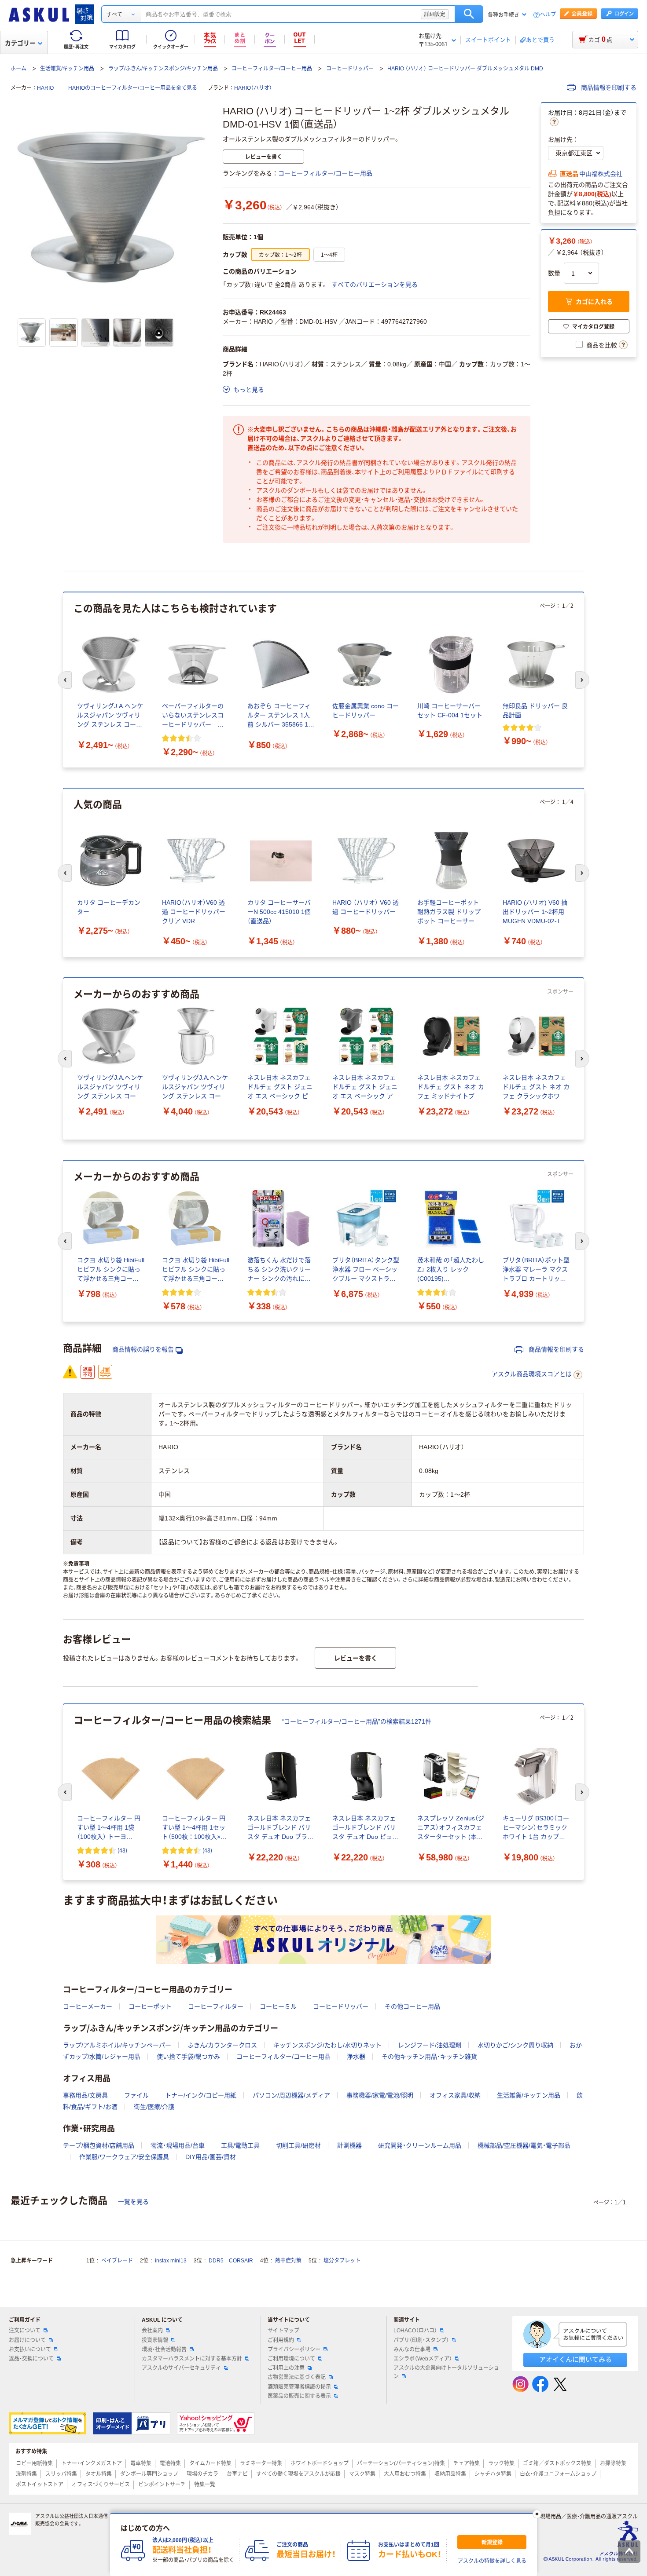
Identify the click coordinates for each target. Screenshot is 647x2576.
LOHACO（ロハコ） (415, 2331)
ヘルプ (548, 15)
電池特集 (170, 2463)
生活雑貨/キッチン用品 (67, 69)
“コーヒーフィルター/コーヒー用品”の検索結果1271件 (357, 1721)
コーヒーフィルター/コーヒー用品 (272, 69)
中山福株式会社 (601, 174)
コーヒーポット (150, 2006)
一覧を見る (133, 2202)
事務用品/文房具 (85, 2095)
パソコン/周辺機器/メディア (291, 2095)
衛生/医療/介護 (154, 2107)
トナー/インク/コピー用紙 (201, 2095)
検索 (469, 14)
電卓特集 (141, 2463)
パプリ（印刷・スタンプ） (421, 2340)
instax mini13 (171, 2261)
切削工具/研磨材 (298, 2145)
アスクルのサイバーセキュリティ (181, 2368)
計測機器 (349, 2145)
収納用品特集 (450, 2474)
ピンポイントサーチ (162, 2485)
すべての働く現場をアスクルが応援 (298, 2474)
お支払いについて (30, 2349)
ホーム (18, 69)
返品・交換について (31, 2359)
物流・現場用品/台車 (178, 2145)
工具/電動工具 (240, 2145)
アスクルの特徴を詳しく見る (492, 2561)
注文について (25, 2331)
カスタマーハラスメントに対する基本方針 (192, 2359)
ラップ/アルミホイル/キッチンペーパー (117, 2045)
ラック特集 (501, 2463)
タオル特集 (99, 2474)
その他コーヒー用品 (412, 2006)
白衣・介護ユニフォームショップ (558, 2474)
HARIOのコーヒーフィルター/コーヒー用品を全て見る (133, 88)
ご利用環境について (291, 2359)
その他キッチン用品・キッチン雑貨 (429, 2057)
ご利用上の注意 (286, 2368)
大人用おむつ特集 (405, 2474)
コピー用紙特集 (34, 2463)
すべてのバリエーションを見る (375, 285)
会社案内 (152, 2331)
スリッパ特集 (61, 2474)
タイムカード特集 (210, 2463)
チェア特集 (467, 2463)
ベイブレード (117, 2261)
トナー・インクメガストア (92, 2463)
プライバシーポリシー (294, 2349)
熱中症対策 (288, 2261)
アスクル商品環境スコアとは (532, 1374)
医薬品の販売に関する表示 (299, 2396)
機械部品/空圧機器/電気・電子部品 (524, 2145)
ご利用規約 (281, 2340)
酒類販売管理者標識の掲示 (299, 2387)
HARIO (45, 88)
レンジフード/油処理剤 (430, 2045)
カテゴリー (20, 43)
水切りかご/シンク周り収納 (515, 2045)
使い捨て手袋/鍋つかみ (188, 2057)
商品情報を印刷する (608, 88)
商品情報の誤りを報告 (143, 1349)
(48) (122, 1850)
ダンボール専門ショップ (149, 2474)
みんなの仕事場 (412, 2349)
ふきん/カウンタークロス (222, 2045)
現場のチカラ (202, 2474)
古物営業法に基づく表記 (297, 2377)
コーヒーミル (278, 2006)
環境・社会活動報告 (164, 2349)
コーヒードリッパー (350, 69)
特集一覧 (205, 2485)
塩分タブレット (342, 2261)
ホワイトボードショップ (320, 2463)
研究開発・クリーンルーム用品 (420, 2145)
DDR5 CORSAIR (231, 2261)
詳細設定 (435, 14)
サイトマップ (283, 2331)
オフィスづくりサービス (101, 2485)
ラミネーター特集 (261, 2463)
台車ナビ (237, 2474)
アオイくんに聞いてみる (575, 2359)
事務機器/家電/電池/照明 (380, 2095)
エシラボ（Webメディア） (423, 2359)
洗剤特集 (26, 2474)
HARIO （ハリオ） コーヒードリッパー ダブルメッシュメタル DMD (465, 69)
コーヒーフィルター (216, 2006)
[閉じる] (537, 2514)
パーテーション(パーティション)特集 (401, 2463)
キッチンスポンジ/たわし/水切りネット (327, 2045)
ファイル (136, 2095)
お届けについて (27, 2340)
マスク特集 (362, 2474)
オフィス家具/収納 (455, 2095)
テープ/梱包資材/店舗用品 (99, 2145)
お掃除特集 (613, 2463)
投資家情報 (155, 2340)
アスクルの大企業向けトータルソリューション (446, 2372)
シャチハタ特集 (493, 2474)
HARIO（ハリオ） (253, 88)
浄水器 (356, 2057)
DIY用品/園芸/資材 (211, 2157)
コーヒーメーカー (88, 2006)
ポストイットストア (40, 2485)
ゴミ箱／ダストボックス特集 (557, 2463)
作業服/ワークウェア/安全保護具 (124, 2157)
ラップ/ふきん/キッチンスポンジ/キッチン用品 (163, 69)
